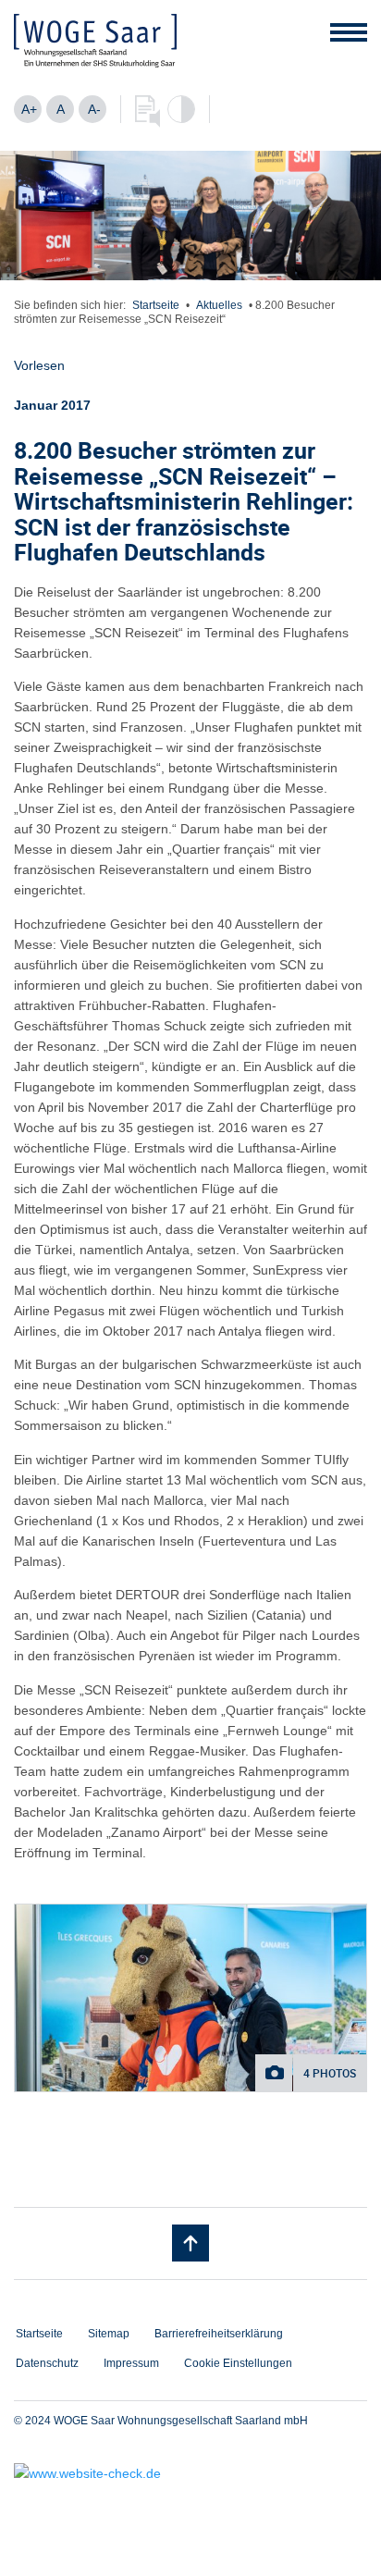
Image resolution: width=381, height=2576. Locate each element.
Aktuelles (219, 305)
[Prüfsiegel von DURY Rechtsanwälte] (190, 2473)
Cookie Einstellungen (238, 2363)
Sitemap (109, 2334)
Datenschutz (47, 2363)
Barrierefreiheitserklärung (219, 2334)
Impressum (131, 2363)
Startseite (156, 305)
